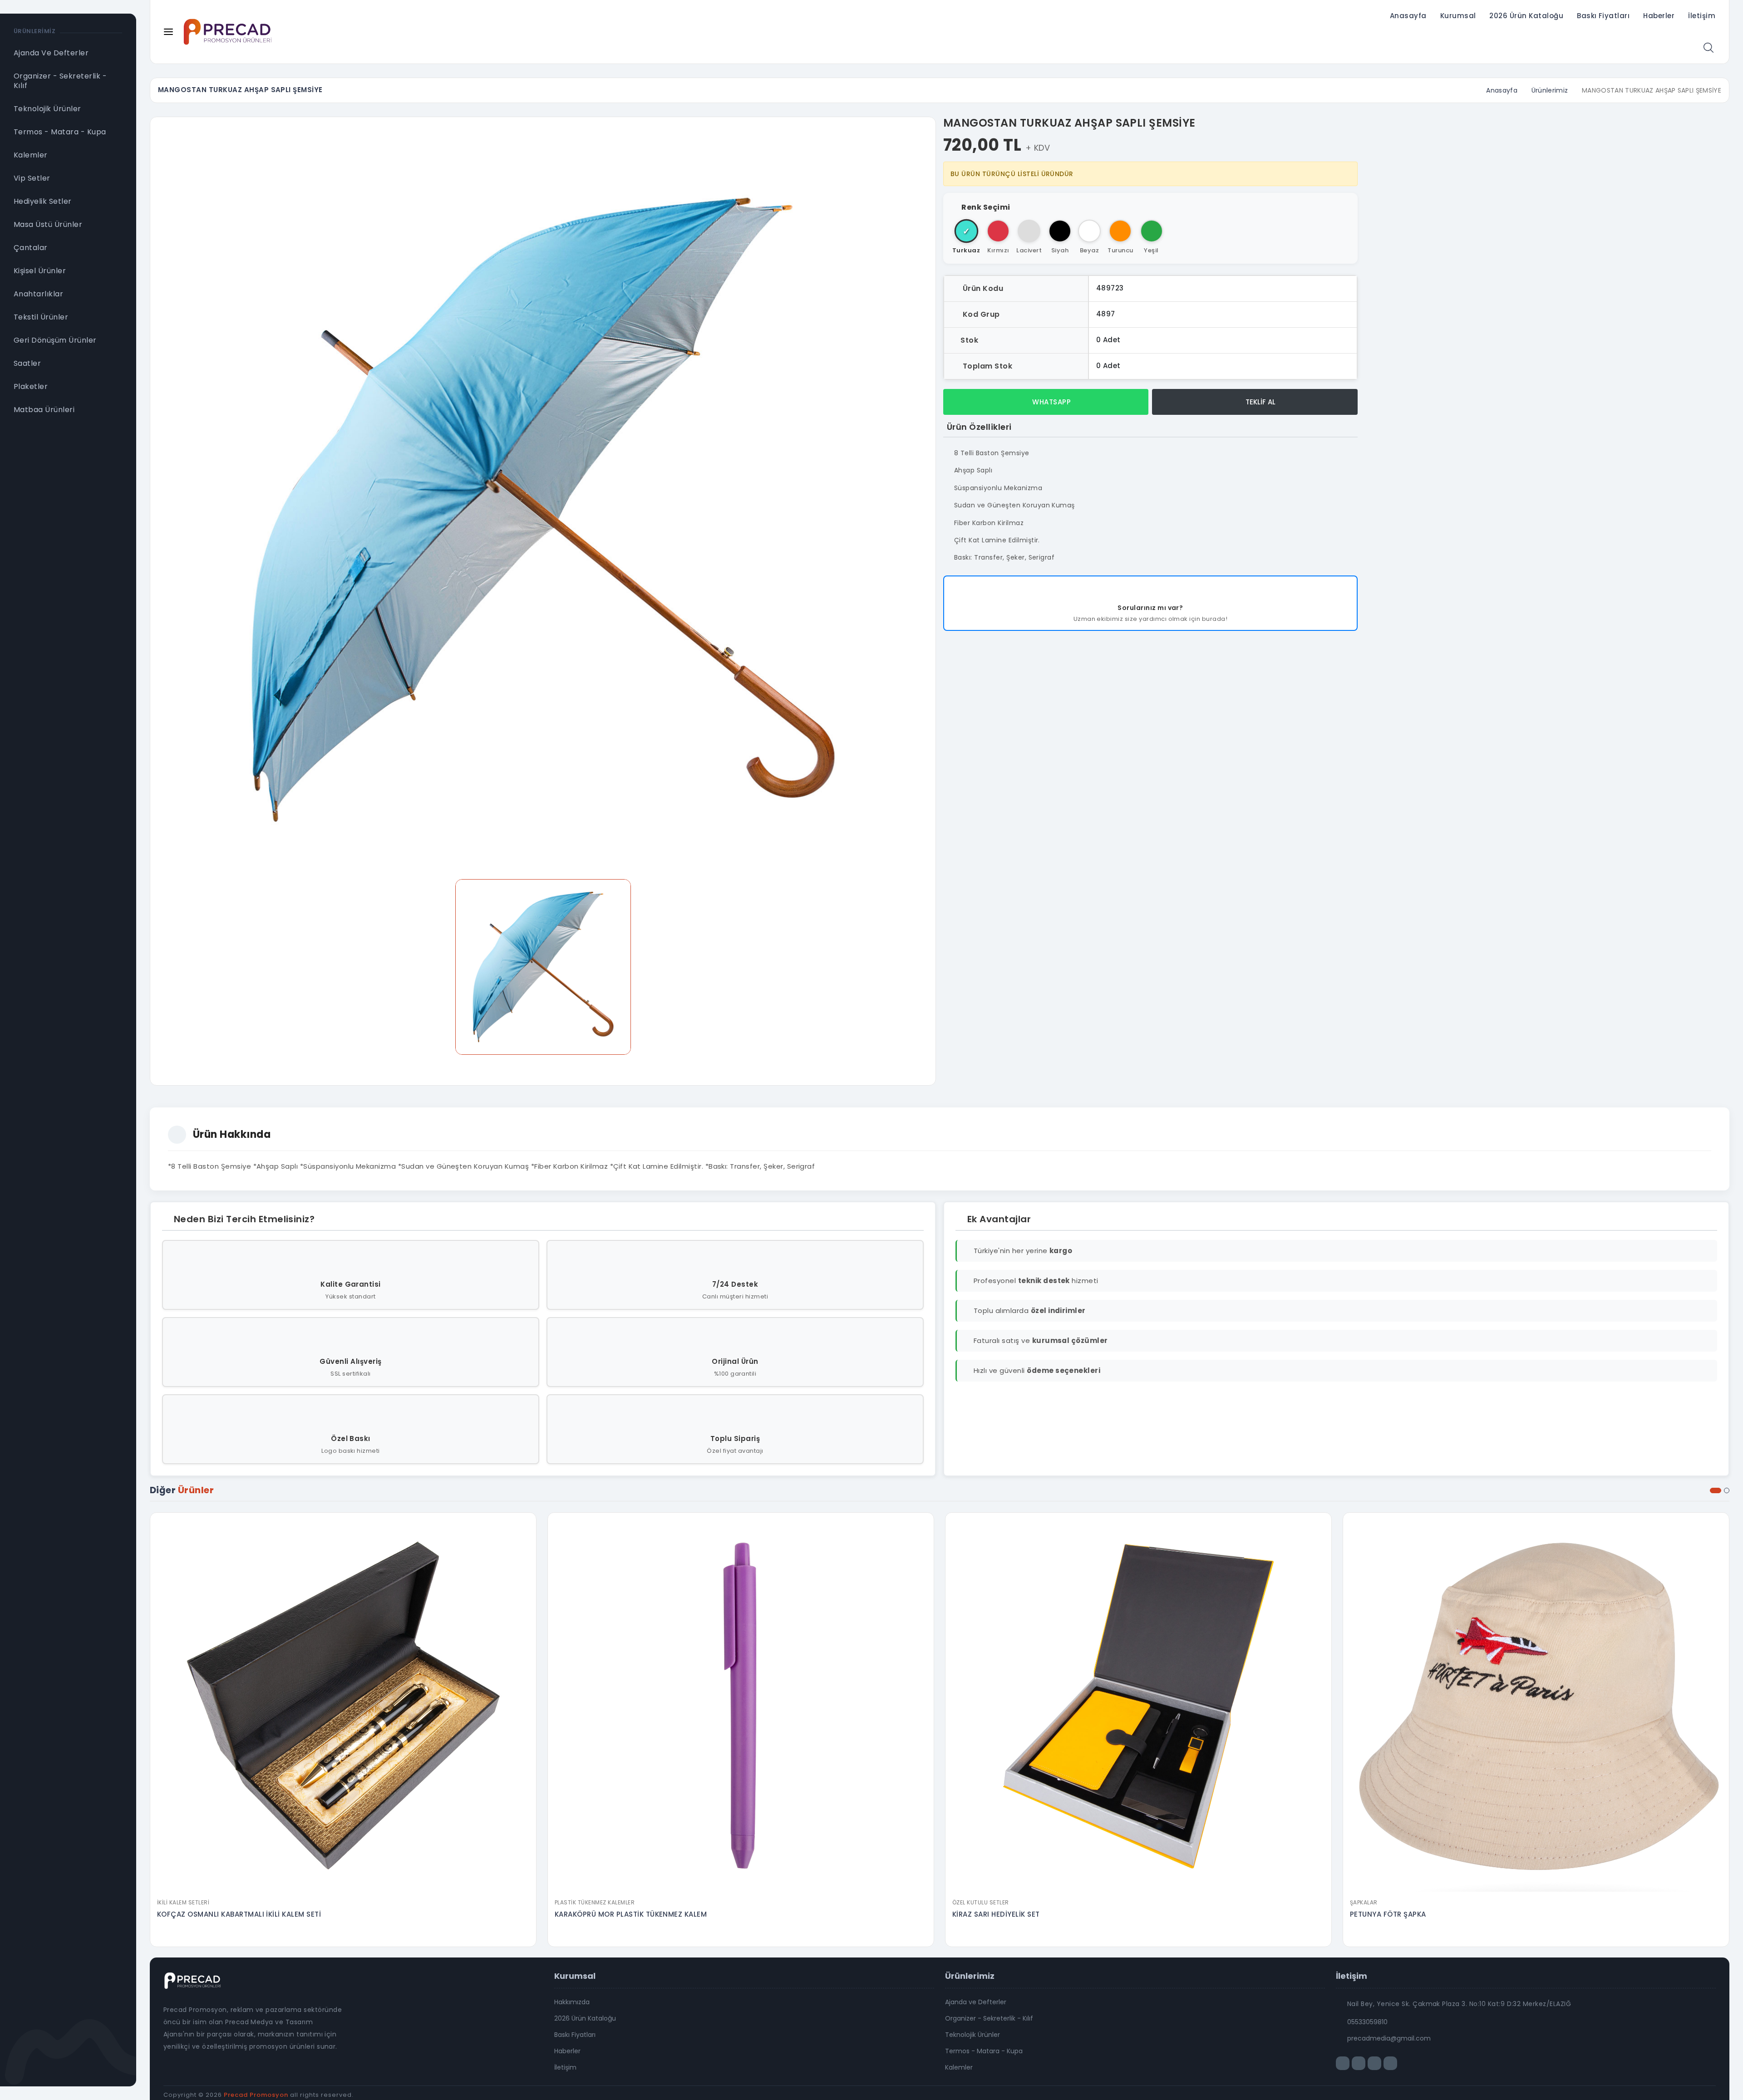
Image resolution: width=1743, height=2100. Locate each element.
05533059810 (1367, 2022)
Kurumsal (1458, 16)
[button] (1716, 1490)
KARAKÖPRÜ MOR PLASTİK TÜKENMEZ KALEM (631, 1914)
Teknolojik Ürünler (972, 2035)
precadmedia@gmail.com (1389, 2038)
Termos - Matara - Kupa (984, 2051)
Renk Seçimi (986, 207)
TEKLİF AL (1260, 402)
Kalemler (959, 2067)
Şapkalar (1364, 1902)
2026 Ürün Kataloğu (1526, 16)
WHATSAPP (1051, 402)
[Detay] (343, 1888)
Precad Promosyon (256, 2095)
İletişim (1702, 16)
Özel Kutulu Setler (981, 1902)
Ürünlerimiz (1550, 90)
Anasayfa (1408, 16)
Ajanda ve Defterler (976, 2002)
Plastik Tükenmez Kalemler (595, 1902)
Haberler (1659, 16)
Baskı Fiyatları (1603, 16)
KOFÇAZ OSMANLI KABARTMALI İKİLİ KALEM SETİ (239, 1914)
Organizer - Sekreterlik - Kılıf (989, 2018)
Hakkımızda (572, 2002)
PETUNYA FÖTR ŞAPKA (1388, 1914)
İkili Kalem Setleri (183, 1902)
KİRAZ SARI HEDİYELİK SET (996, 1914)
